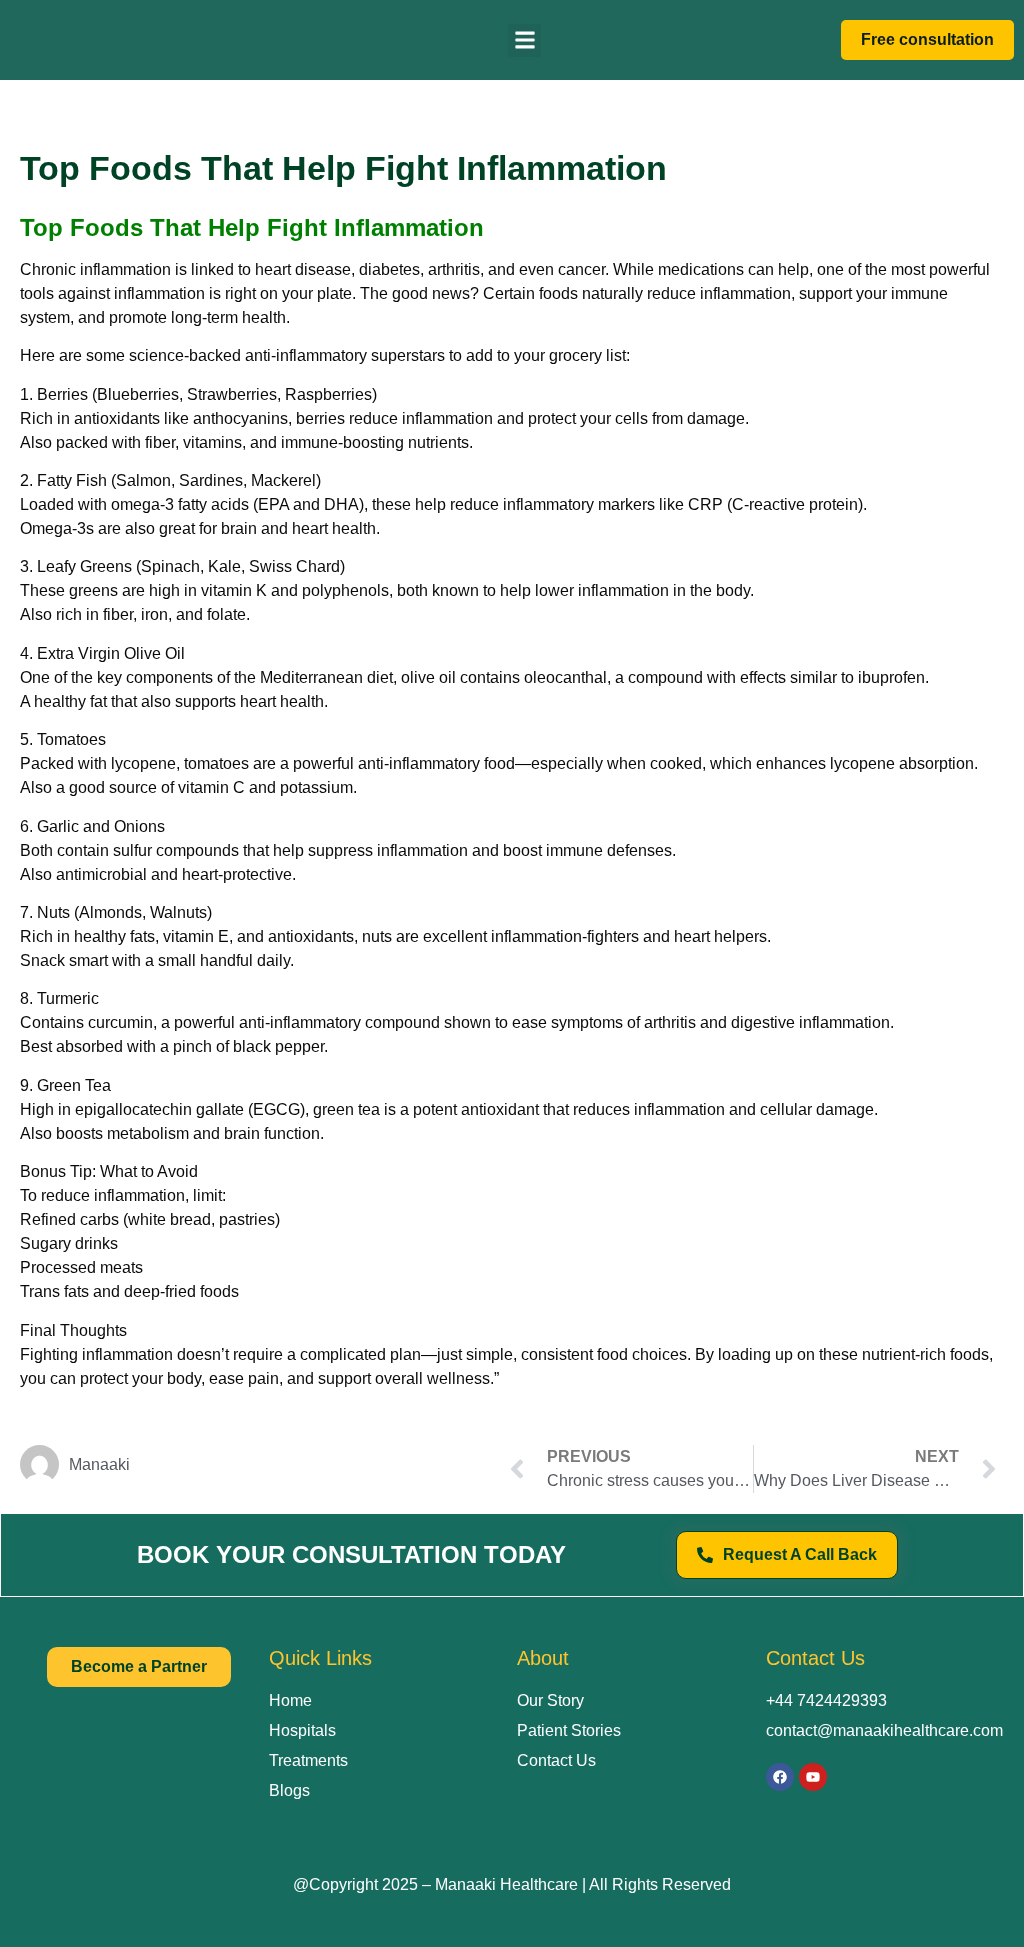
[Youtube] (813, 1777)
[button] (524, 40)
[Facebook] (780, 1777)
